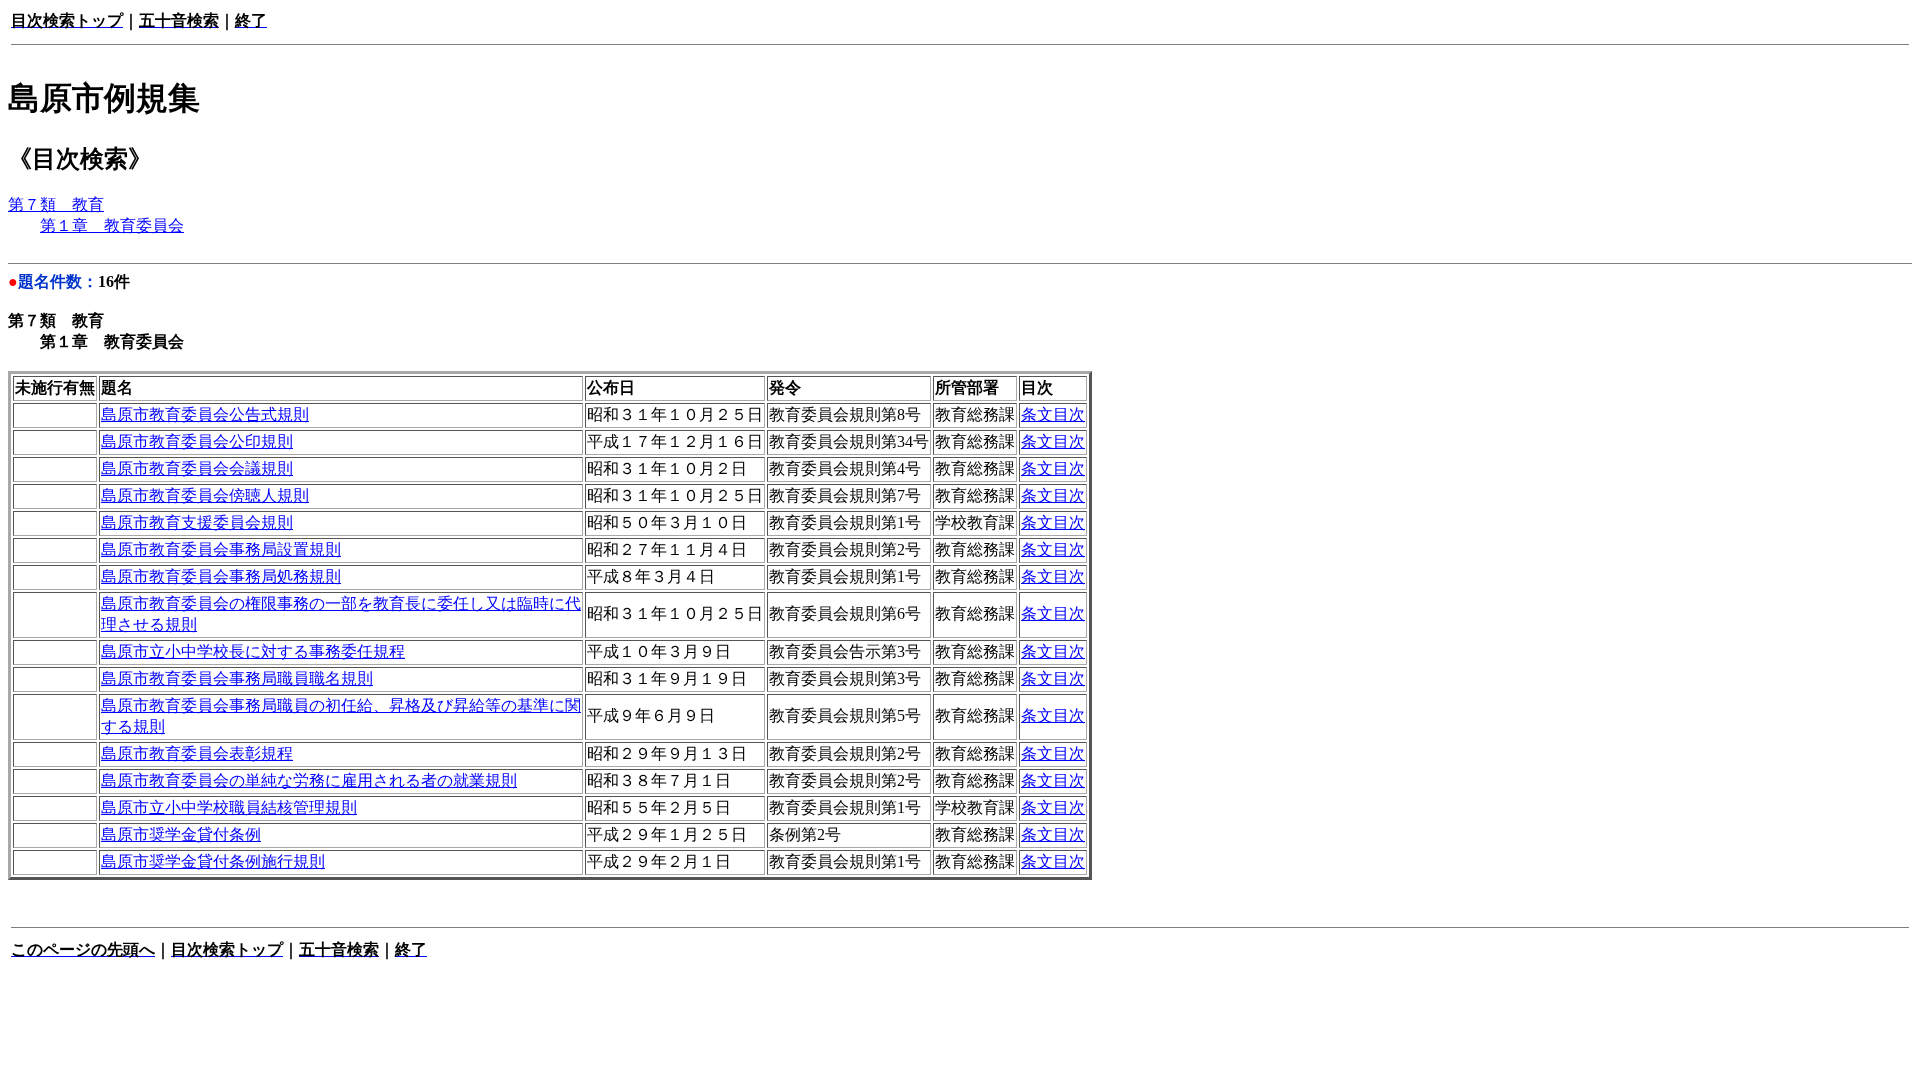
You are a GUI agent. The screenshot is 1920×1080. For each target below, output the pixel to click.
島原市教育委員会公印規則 (197, 441)
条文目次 (1053, 414)
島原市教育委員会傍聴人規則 (205, 495)
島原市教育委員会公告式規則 (205, 414)
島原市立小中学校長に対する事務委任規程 (253, 651)
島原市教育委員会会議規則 (197, 468)
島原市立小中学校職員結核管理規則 (229, 807)
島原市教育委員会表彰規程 (197, 753)
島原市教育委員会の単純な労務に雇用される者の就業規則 (309, 780)
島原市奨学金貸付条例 (181, 834)
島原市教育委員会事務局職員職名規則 (237, 678)
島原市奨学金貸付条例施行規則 (213, 861)
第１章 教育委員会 (112, 225)
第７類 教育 (56, 204)
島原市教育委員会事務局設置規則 (221, 549)
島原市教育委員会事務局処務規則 (221, 576)
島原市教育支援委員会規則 (197, 522)
